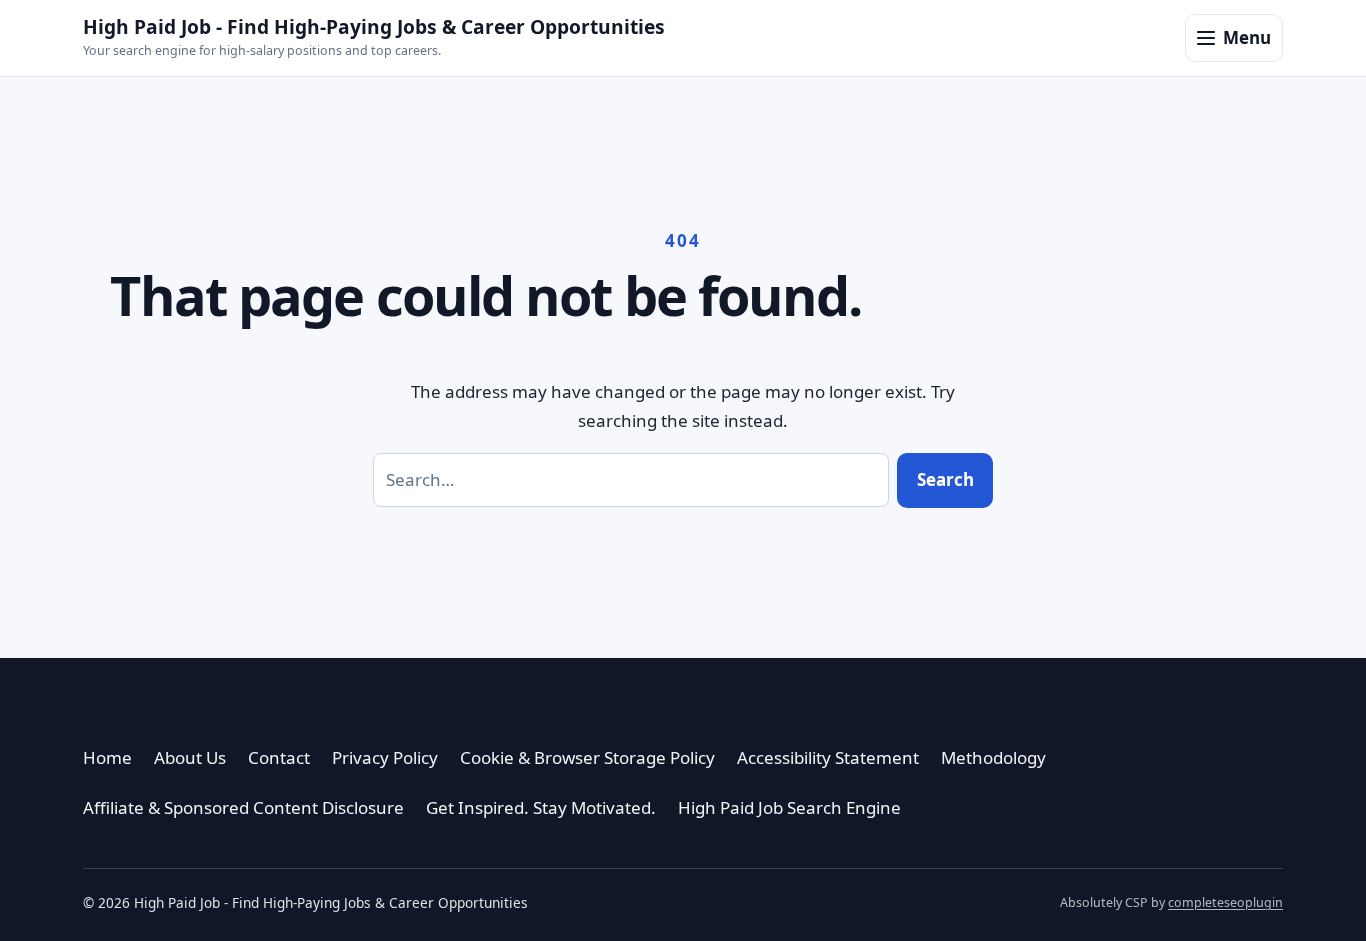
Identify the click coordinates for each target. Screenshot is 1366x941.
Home (107, 757)
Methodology (993, 757)
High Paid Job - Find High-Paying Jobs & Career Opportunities (374, 26)
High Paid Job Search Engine (789, 807)
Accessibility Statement (828, 757)
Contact (279, 757)
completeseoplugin (1225, 902)
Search (945, 479)
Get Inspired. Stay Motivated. (541, 807)
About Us (190, 757)
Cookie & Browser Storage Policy (587, 757)
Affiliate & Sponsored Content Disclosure (243, 807)
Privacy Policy (385, 757)
